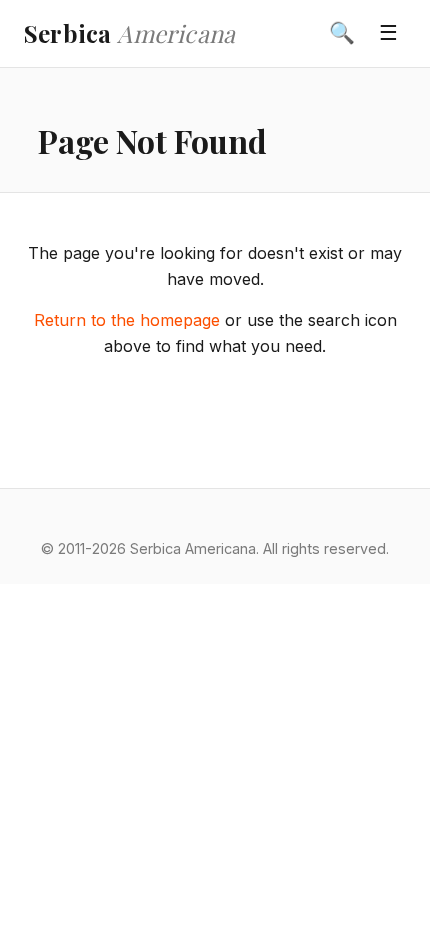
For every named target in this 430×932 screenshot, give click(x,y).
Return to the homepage (127, 320)
